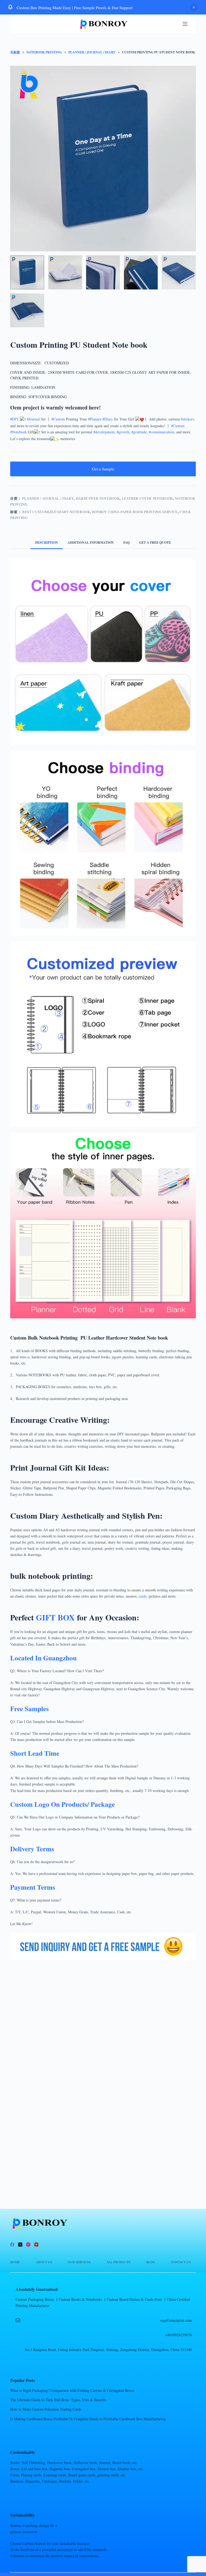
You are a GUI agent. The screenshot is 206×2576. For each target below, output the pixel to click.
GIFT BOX (55, 1617)
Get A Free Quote (155, 543)
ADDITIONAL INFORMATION (91, 543)
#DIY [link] (14, 419)
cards (143, 1596)
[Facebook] (12, 2245)
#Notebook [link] (19, 432)
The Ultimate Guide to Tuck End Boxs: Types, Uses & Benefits (58, 2400)
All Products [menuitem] (118, 2262)
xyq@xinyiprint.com (176, 2320)
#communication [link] (161, 432)
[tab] (47, 543)
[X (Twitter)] (20, 2245)
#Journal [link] (33, 419)
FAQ (126, 543)
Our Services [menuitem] (79, 2262)
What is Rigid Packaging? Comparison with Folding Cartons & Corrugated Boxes (72, 2390)
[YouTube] (36, 2245)
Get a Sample (103, 469)
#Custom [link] (58, 419)
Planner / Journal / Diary (48, 498)
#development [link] (104, 432)
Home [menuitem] (15, 2262)
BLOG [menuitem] (151, 2262)
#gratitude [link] (139, 432)
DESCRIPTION (47, 543)
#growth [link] (123, 432)
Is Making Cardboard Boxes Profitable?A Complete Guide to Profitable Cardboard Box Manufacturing (88, 2419)
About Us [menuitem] (44, 2262)
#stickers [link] (187, 419)
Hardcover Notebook (98, 498)
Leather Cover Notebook (147, 498)
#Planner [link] (95, 419)
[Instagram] (28, 2245)
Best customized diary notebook (56, 512)
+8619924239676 (179, 2335)
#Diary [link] (108, 419)
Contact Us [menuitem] (181, 2262)
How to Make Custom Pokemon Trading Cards (46, 2409)
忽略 (194, 7)
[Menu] (185, 24)
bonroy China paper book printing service (135, 512)
